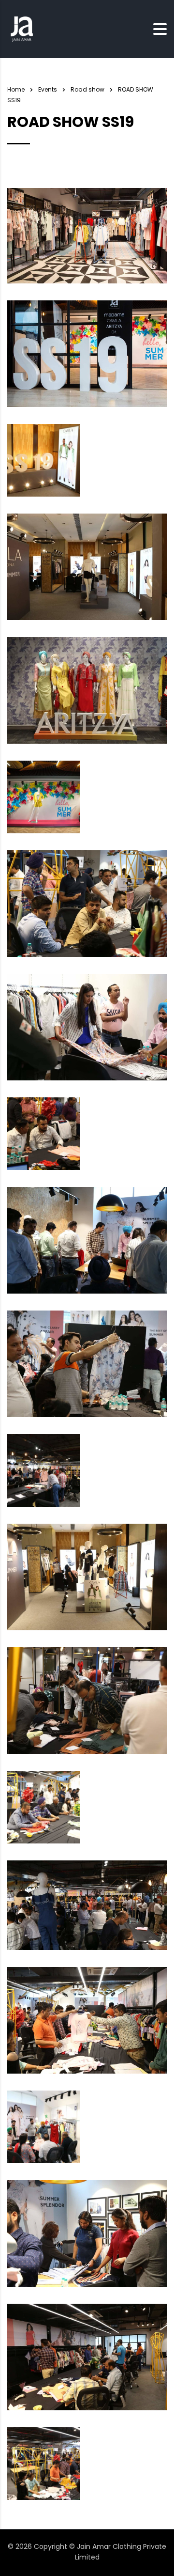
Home (16, 89)
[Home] (22, 29)
